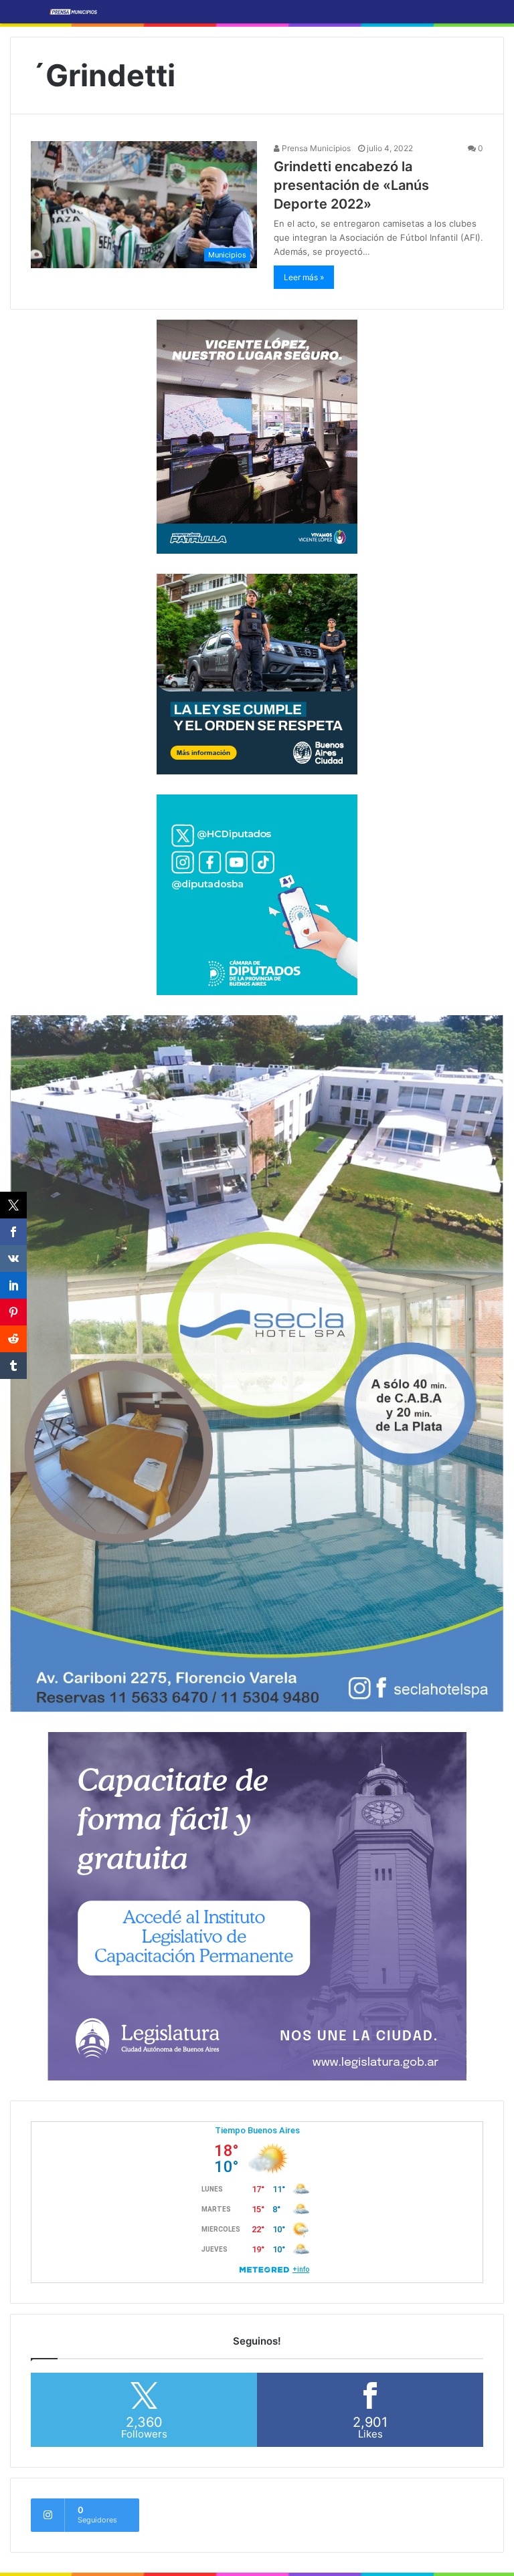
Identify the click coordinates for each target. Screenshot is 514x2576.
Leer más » (304, 277)
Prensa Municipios (315, 148)
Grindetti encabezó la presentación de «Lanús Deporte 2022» (351, 185)
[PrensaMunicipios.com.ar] (74, 12)
